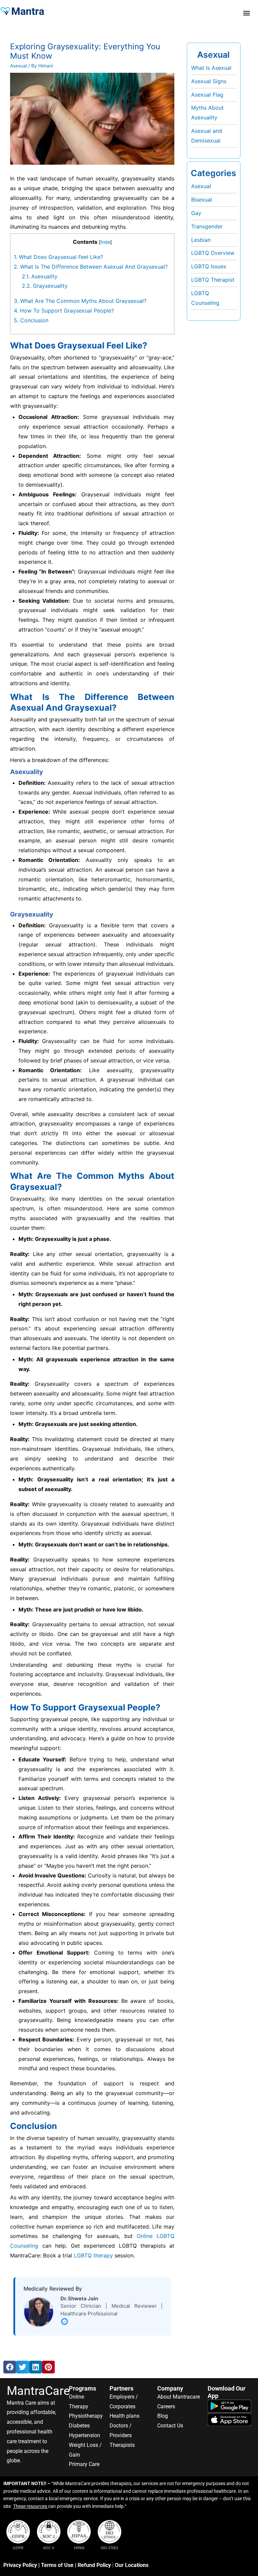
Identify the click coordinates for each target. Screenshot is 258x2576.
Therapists (122, 2445)
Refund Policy (94, 2565)
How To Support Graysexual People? (64, 311)
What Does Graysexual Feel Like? (58, 257)
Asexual (18, 66)
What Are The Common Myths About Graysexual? (80, 301)
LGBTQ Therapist (213, 280)
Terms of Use (57, 2565)
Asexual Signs (209, 81)
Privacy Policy (20, 2565)
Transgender (207, 226)
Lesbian (201, 240)
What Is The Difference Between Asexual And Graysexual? (91, 267)
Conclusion (31, 320)
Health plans (124, 2416)
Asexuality (40, 276)
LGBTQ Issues (209, 266)
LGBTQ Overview (213, 253)
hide (105, 242)
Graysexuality (45, 286)
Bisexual (202, 200)
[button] (246, 13)
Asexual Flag (207, 95)
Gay (196, 213)
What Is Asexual (211, 68)
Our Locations (132, 2565)
